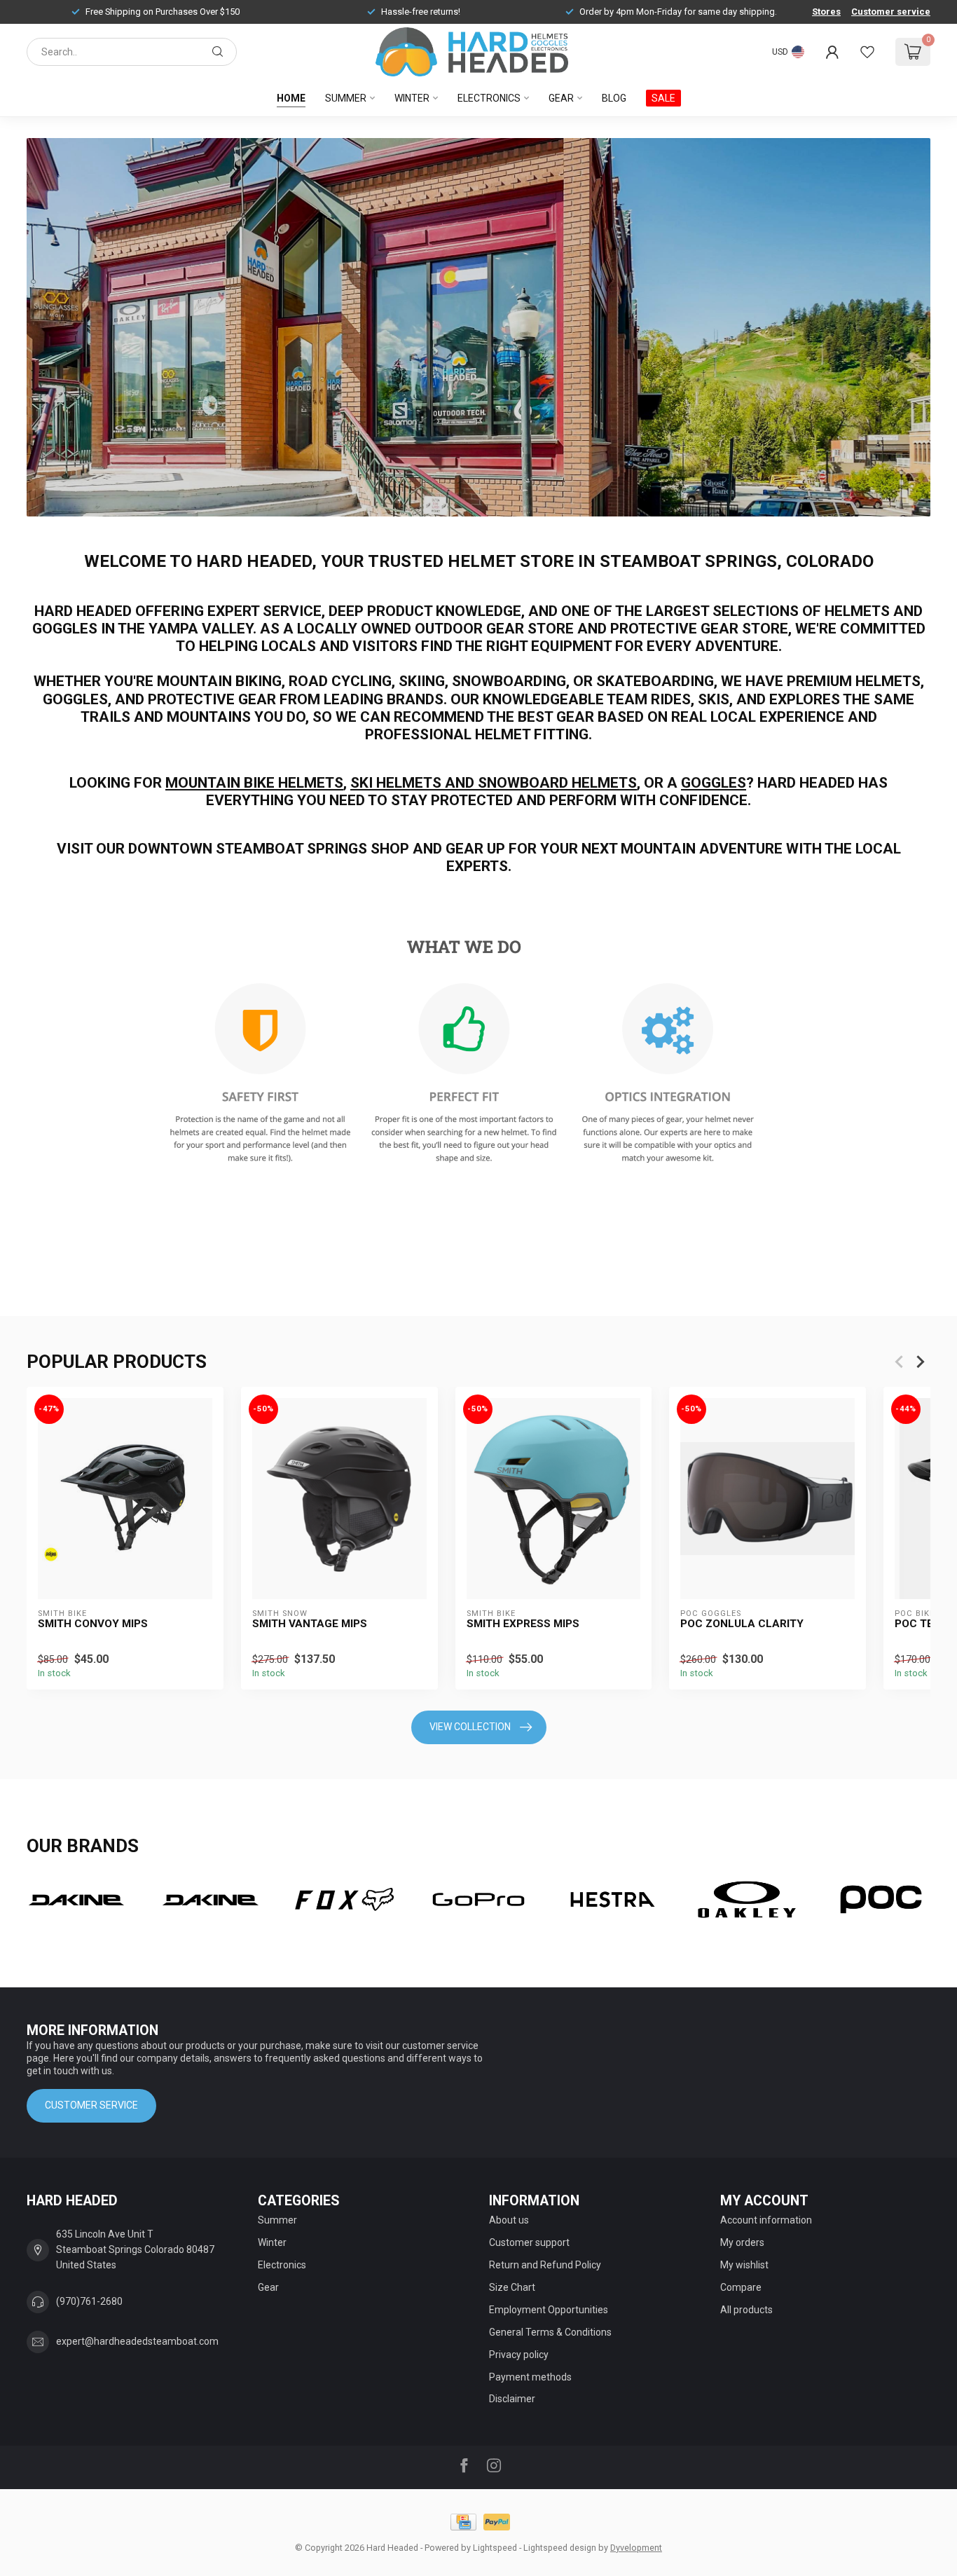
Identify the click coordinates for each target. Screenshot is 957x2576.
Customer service (891, 12)
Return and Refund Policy (545, 2265)
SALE (663, 98)
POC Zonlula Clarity (742, 1624)
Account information (766, 2220)
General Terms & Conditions (550, 2332)
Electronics (489, 98)
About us (509, 2220)
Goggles (714, 783)
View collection (470, 1727)
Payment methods (530, 2377)
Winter (412, 98)
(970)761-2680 (89, 2301)
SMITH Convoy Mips (93, 1624)
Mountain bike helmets (254, 783)
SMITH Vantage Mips (310, 1624)
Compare (741, 2287)
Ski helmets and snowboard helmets (494, 783)
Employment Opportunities (549, 2310)
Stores (826, 12)
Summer (346, 98)
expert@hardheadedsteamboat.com (137, 2341)
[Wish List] (867, 52)
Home (291, 98)
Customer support (529, 2242)
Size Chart (512, 2287)
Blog (614, 98)
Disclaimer (512, 2399)
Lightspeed (495, 2548)
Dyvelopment (636, 2548)
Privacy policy (519, 2355)
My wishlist (744, 2265)
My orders (742, 2242)
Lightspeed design (560, 2548)
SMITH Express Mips (523, 1624)
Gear (561, 98)
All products (746, 2310)
